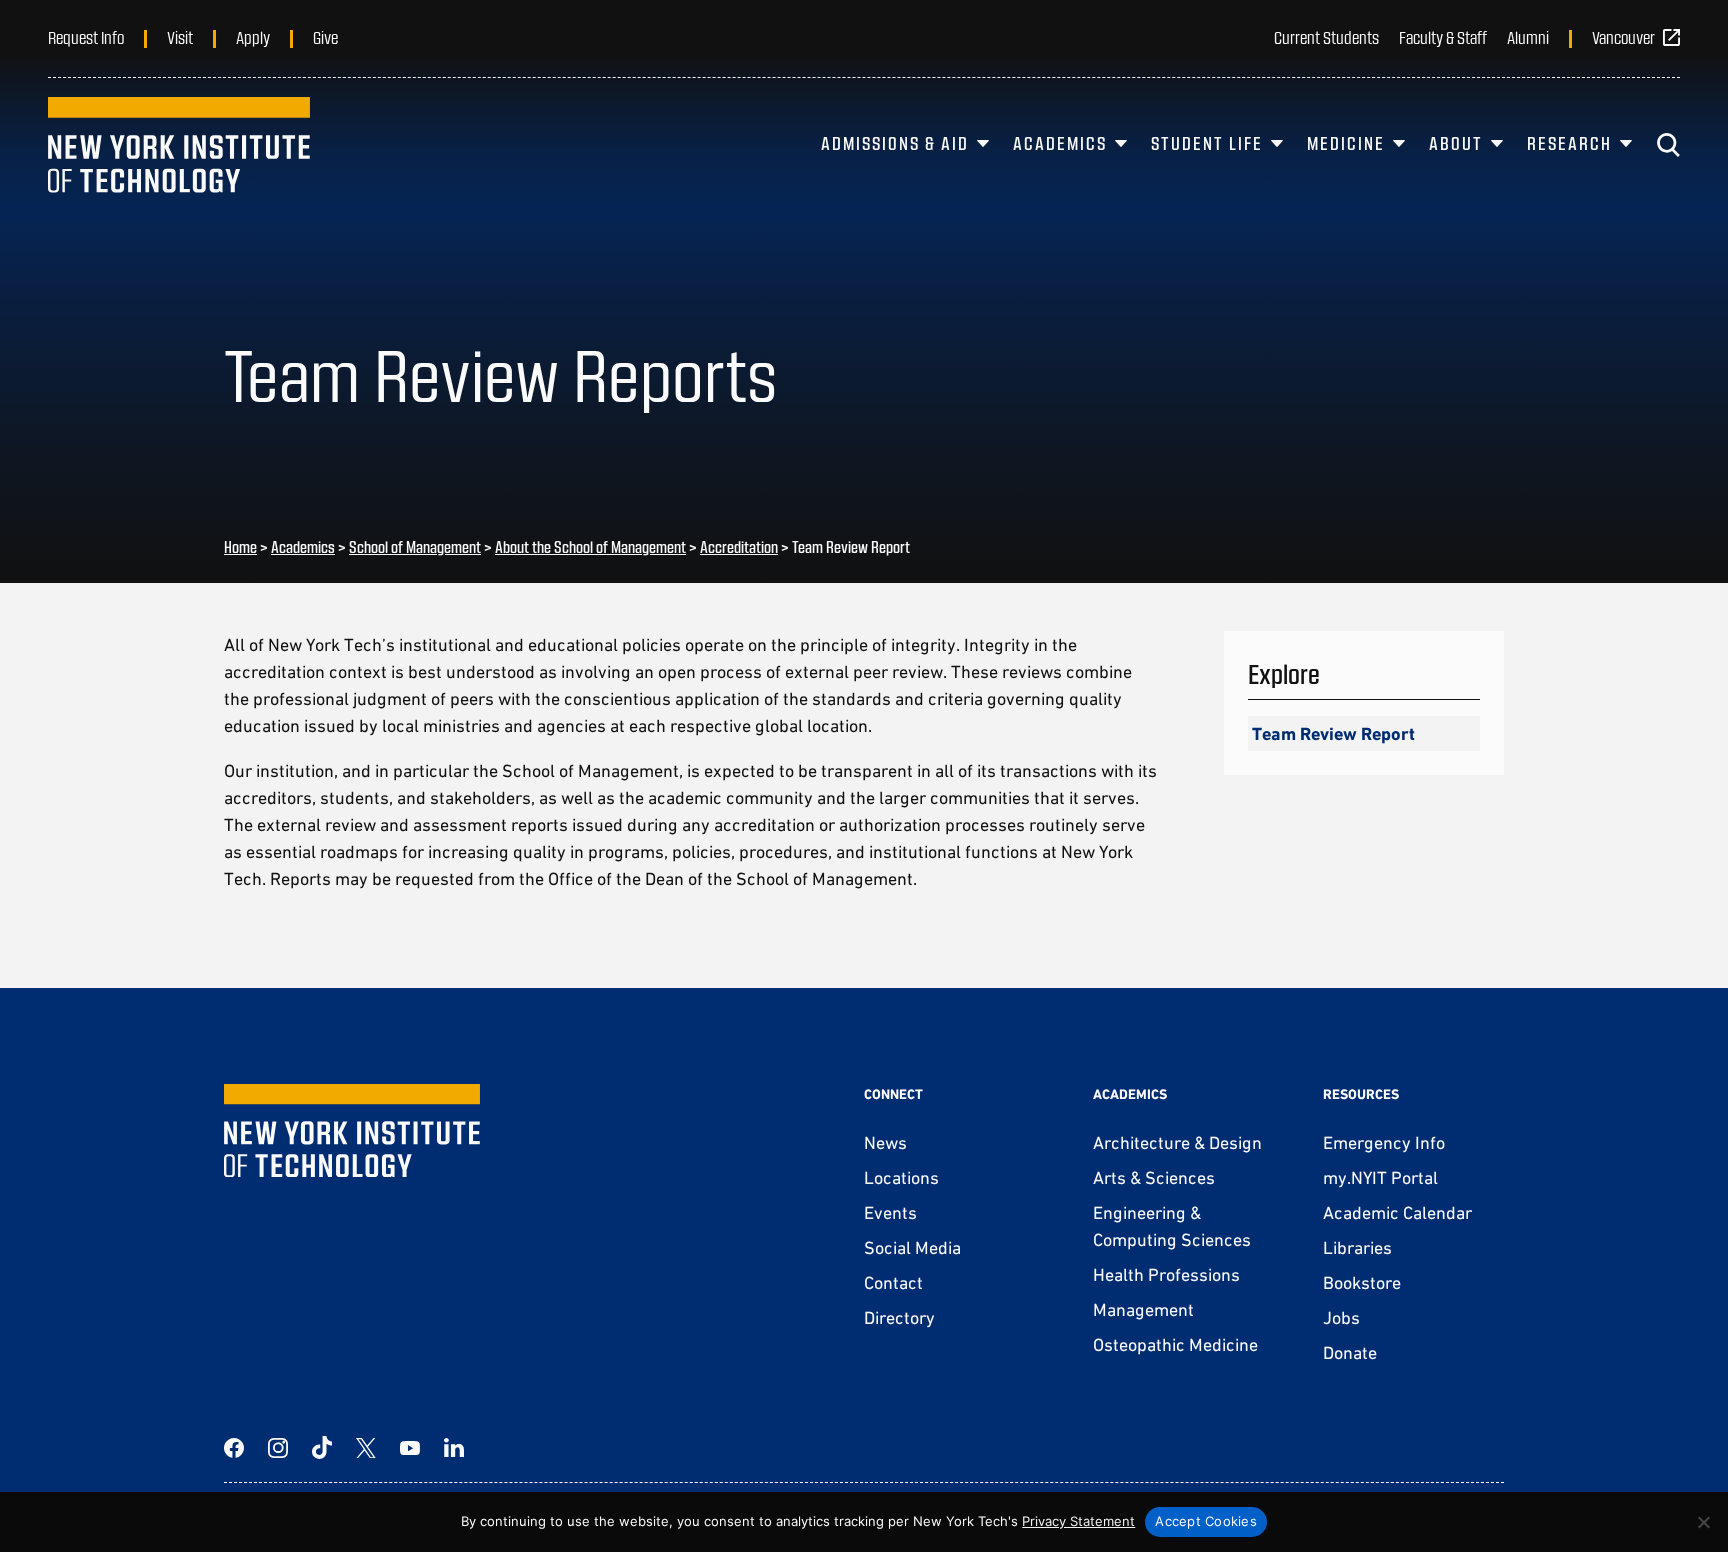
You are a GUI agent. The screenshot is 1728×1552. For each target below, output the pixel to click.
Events (890, 1212)
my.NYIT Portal (1380, 1177)
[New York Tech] (179, 145)
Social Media (912, 1247)
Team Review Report (1333, 733)
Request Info (86, 37)
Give (325, 37)
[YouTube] (410, 1448)
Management (1143, 1309)
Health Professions (1166, 1274)
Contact (893, 1282)
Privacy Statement (1078, 1521)
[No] (1703, 1522)
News (885, 1142)
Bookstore (1362, 1282)
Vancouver (1623, 37)
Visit (180, 37)
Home (240, 546)
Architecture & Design (1177, 1142)
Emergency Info (1384, 1142)
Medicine (1346, 143)
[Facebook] (234, 1448)
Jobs (1341, 1317)
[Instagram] (278, 1448)
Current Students (1326, 37)
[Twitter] (366, 1448)
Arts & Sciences (1154, 1177)
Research (1569, 143)
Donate (1350, 1352)
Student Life (1207, 143)
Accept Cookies (1206, 1521)
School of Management (415, 546)
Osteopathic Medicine (1175, 1344)
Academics (1060, 143)
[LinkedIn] (454, 1448)
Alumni (1528, 37)
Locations (901, 1177)
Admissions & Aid (895, 143)
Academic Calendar (1397, 1212)
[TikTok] (322, 1448)
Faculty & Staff (1443, 37)
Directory (899, 1317)
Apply (253, 37)
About (1456, 143)
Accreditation (739, 546)
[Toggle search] (1668, 145)
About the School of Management (590, 546)
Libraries (1357, 1247)
